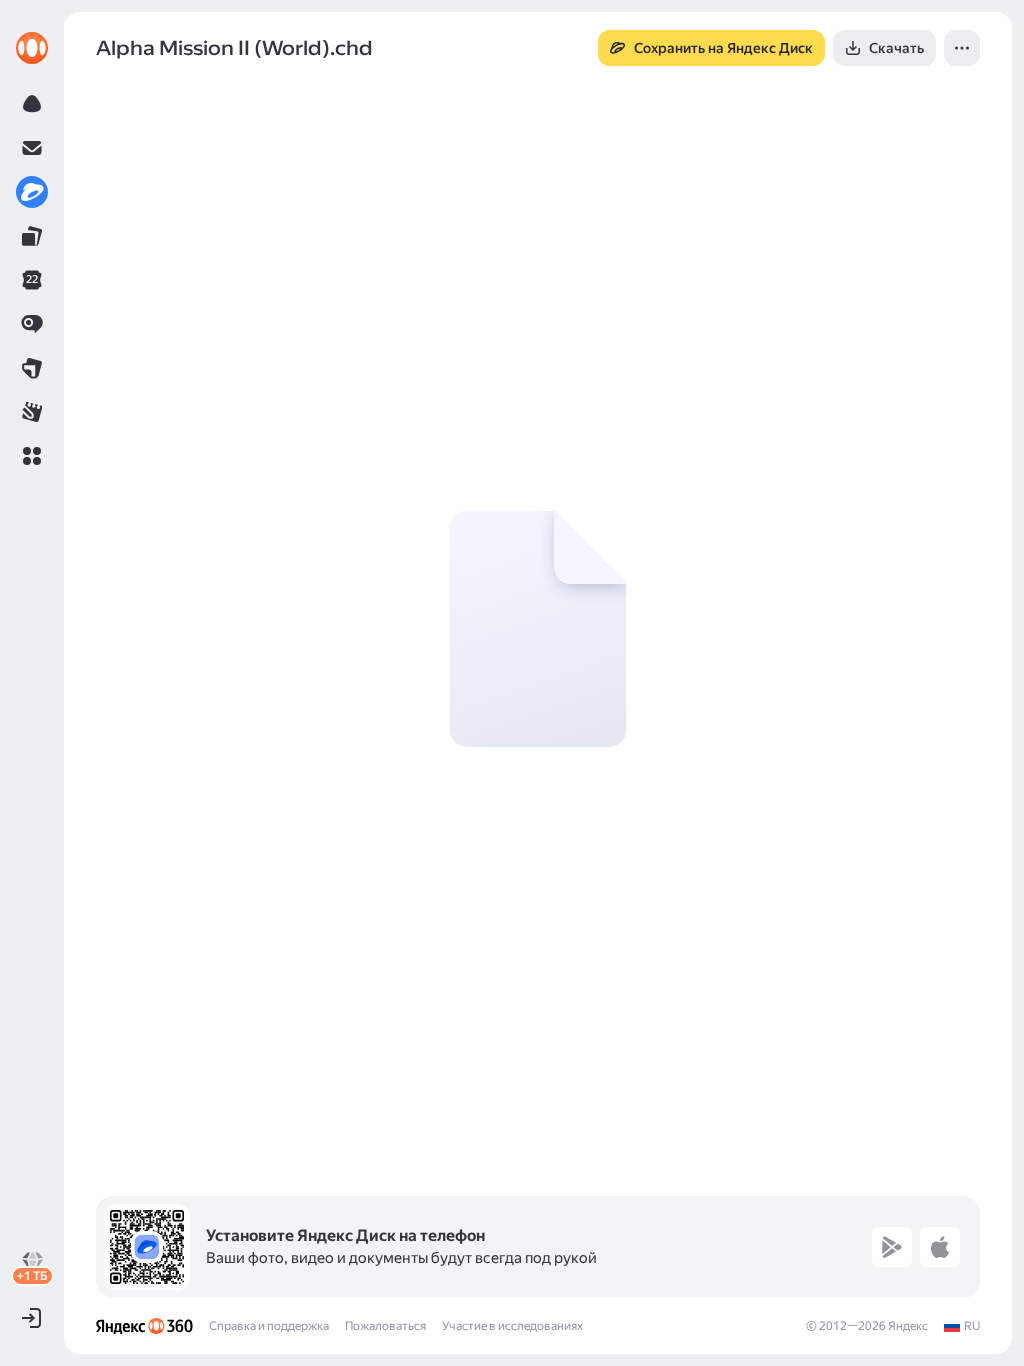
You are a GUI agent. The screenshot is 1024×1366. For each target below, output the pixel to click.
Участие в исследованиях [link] (512, 1326)
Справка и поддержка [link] (269, 1326)
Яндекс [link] (908, 1326)
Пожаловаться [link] (385, 1326)
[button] (32, 456)
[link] (32, 48)
